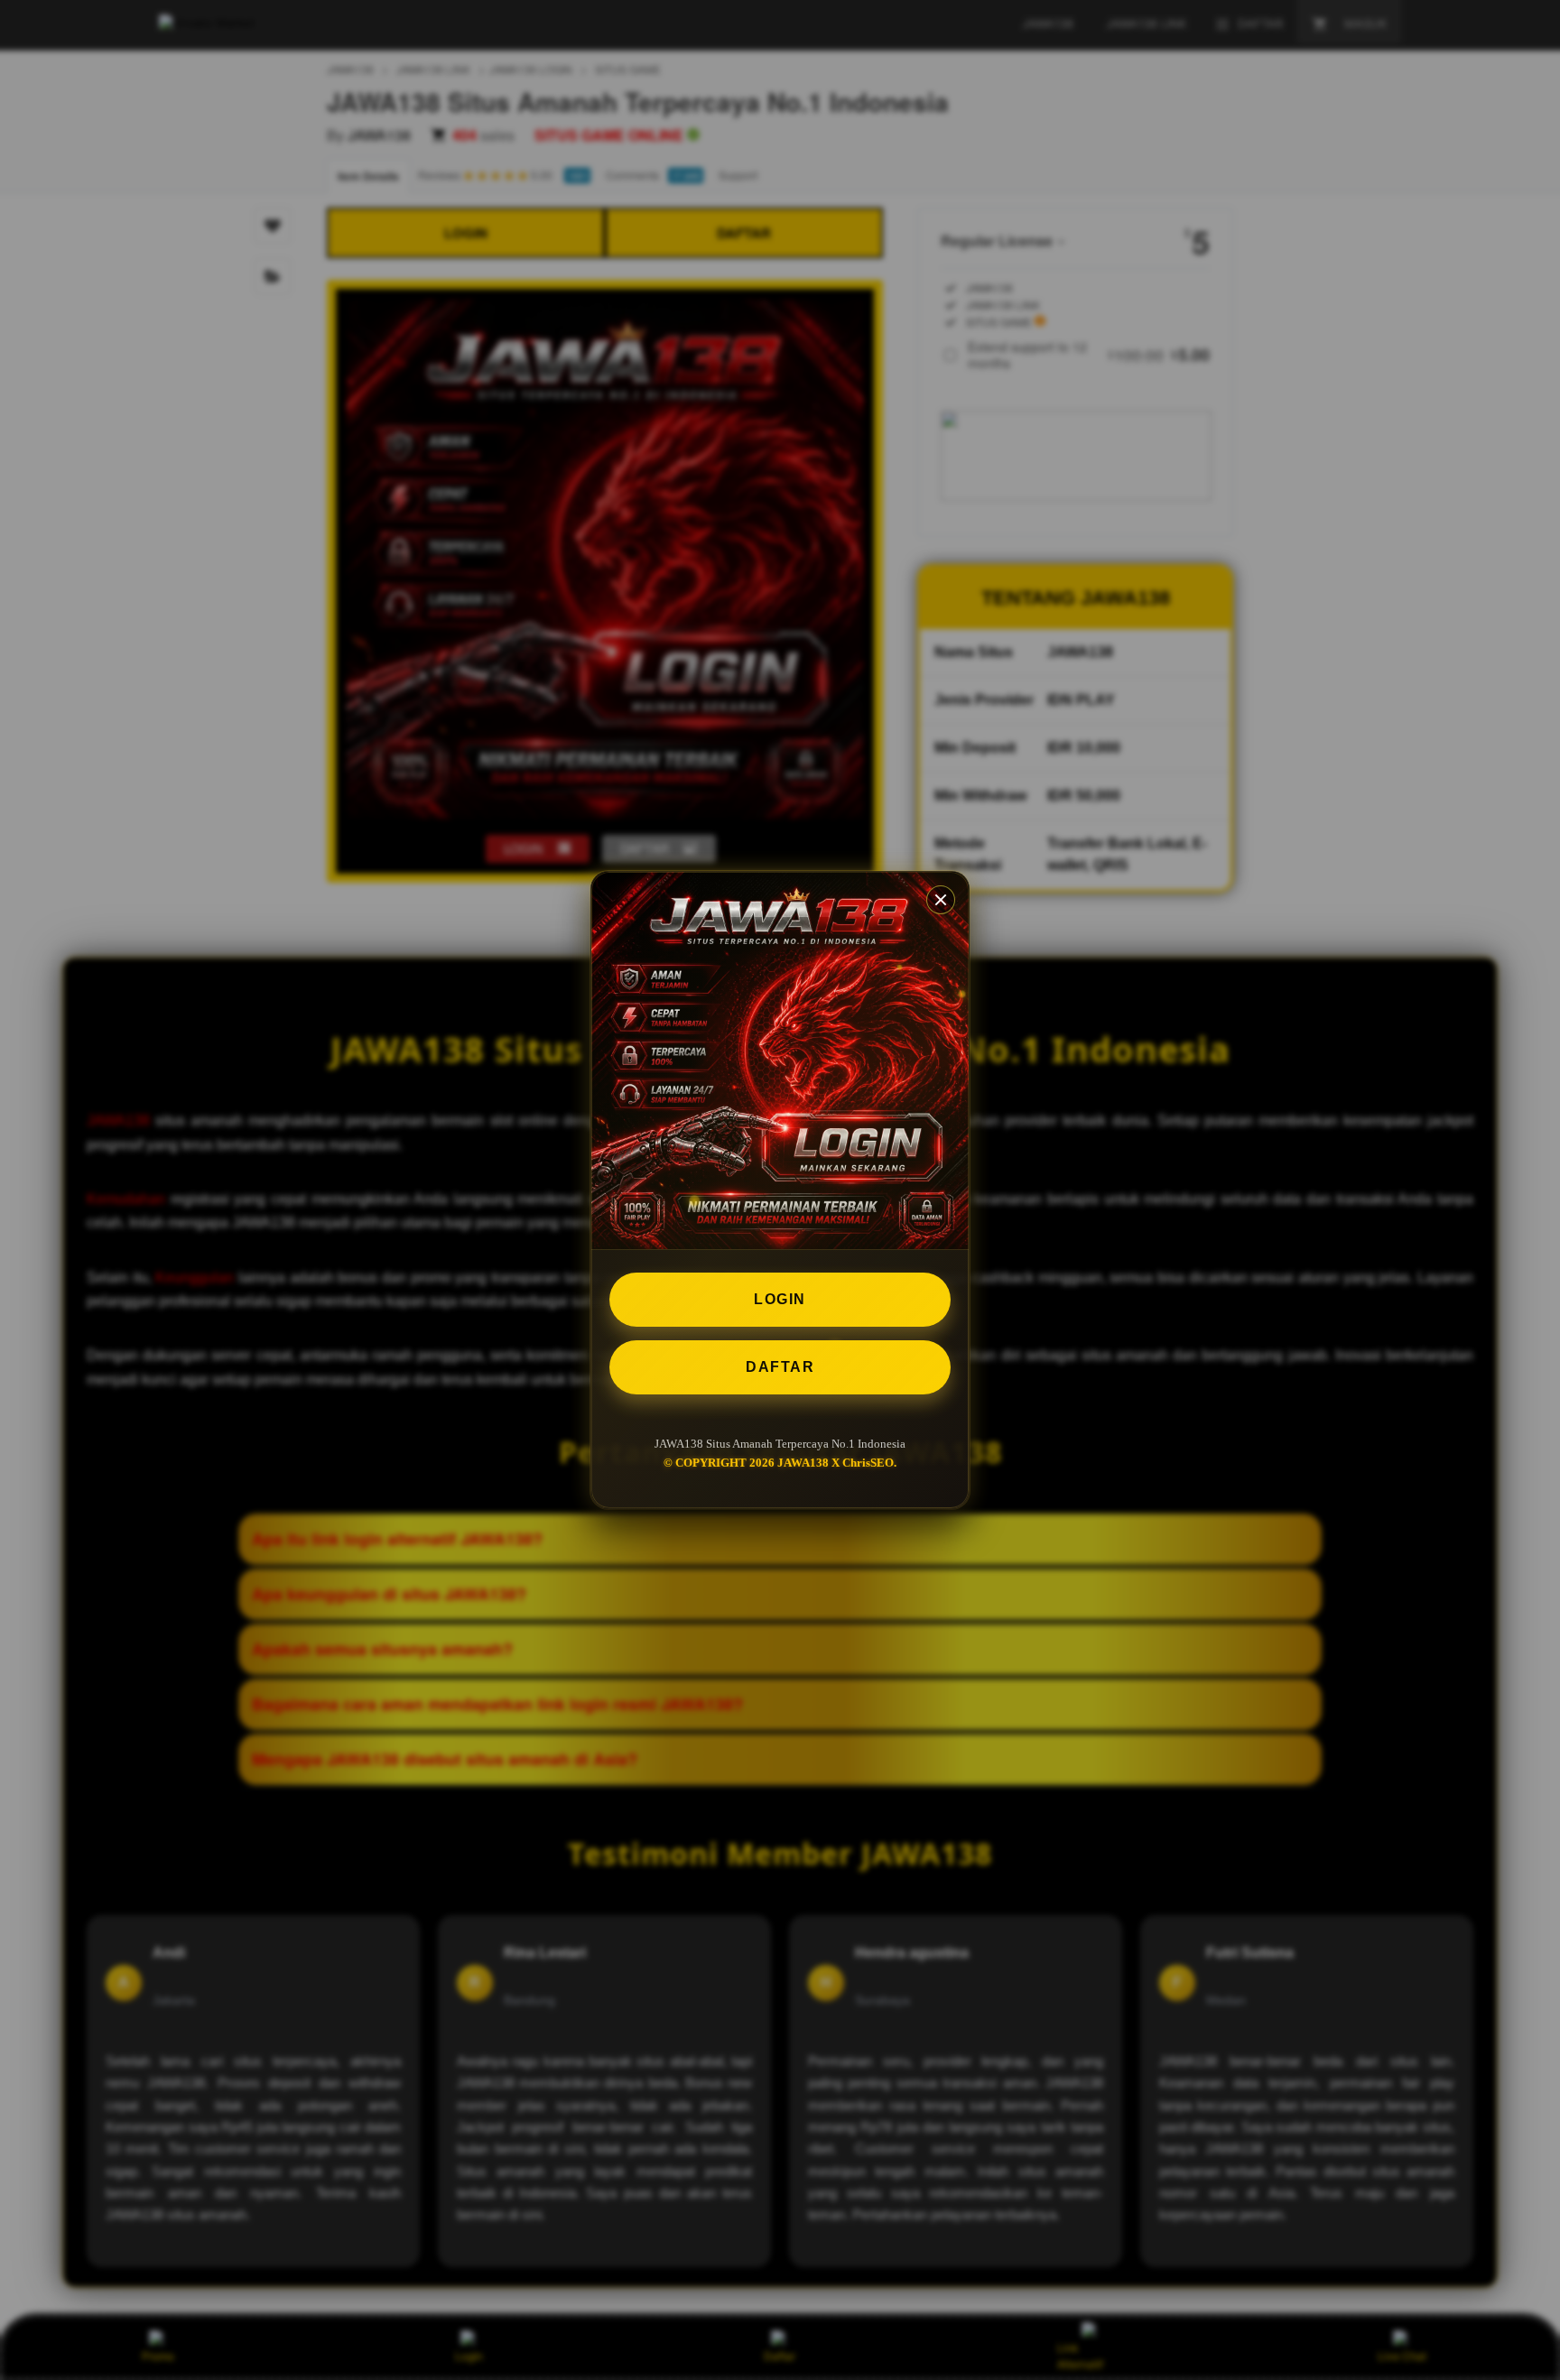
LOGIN (780, 1299)
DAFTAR (780, 1367)
